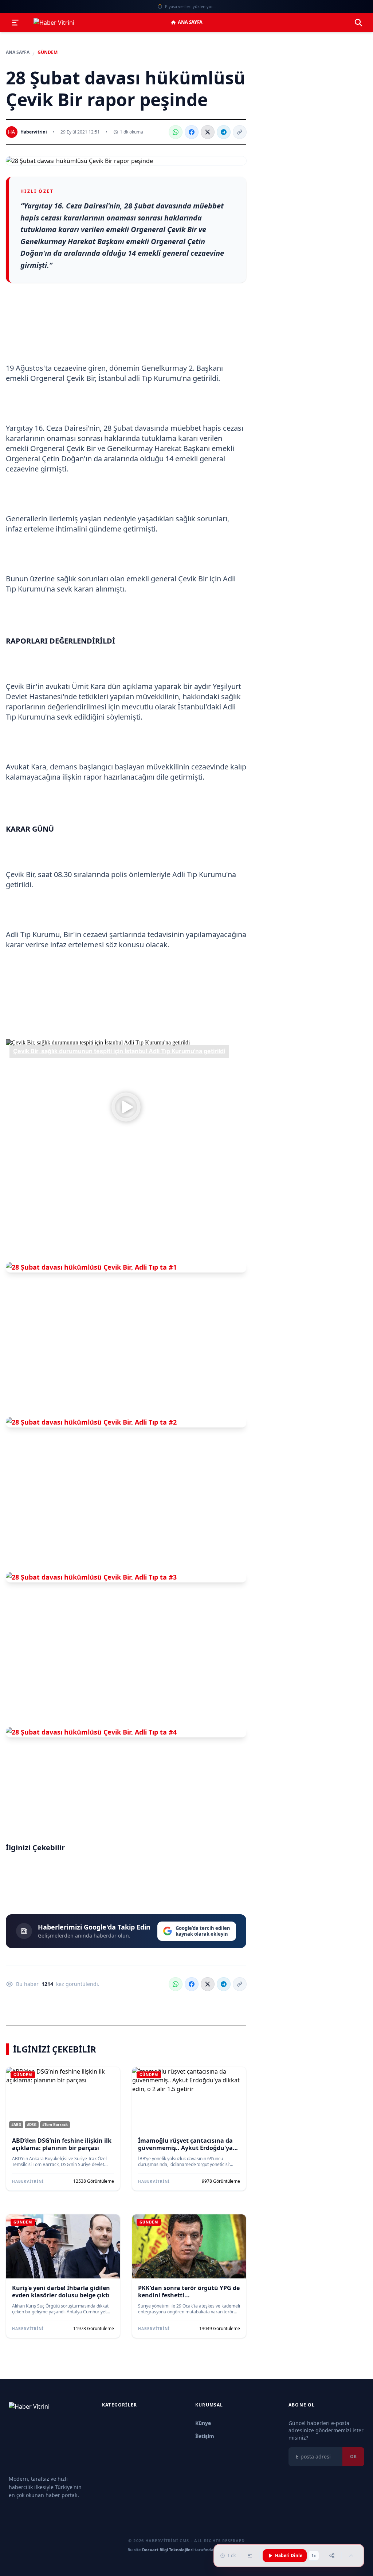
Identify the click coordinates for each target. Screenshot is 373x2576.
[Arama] (358, 23)
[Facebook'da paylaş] (192, 132)
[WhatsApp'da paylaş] (176, 132)
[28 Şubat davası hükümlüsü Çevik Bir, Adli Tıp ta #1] (126, 1267)
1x (314, 2556)
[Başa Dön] (351, 2556)
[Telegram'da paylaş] (224, 132)
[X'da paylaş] (208, 132)
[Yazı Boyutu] (250, 2556)
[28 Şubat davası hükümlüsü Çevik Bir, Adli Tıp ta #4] (126, 1732)
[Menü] (15, 23)
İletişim (205, 2436)
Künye (203, 2423)
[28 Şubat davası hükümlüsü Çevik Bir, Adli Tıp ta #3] (126, 1577)
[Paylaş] (332, 2556)
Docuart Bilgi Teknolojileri (168, 2550)
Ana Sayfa (190, 22)
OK (353, 2456)
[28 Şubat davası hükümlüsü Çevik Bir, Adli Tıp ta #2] (126, 1422)
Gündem (48, 52)
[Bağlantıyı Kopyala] (240, 132)
